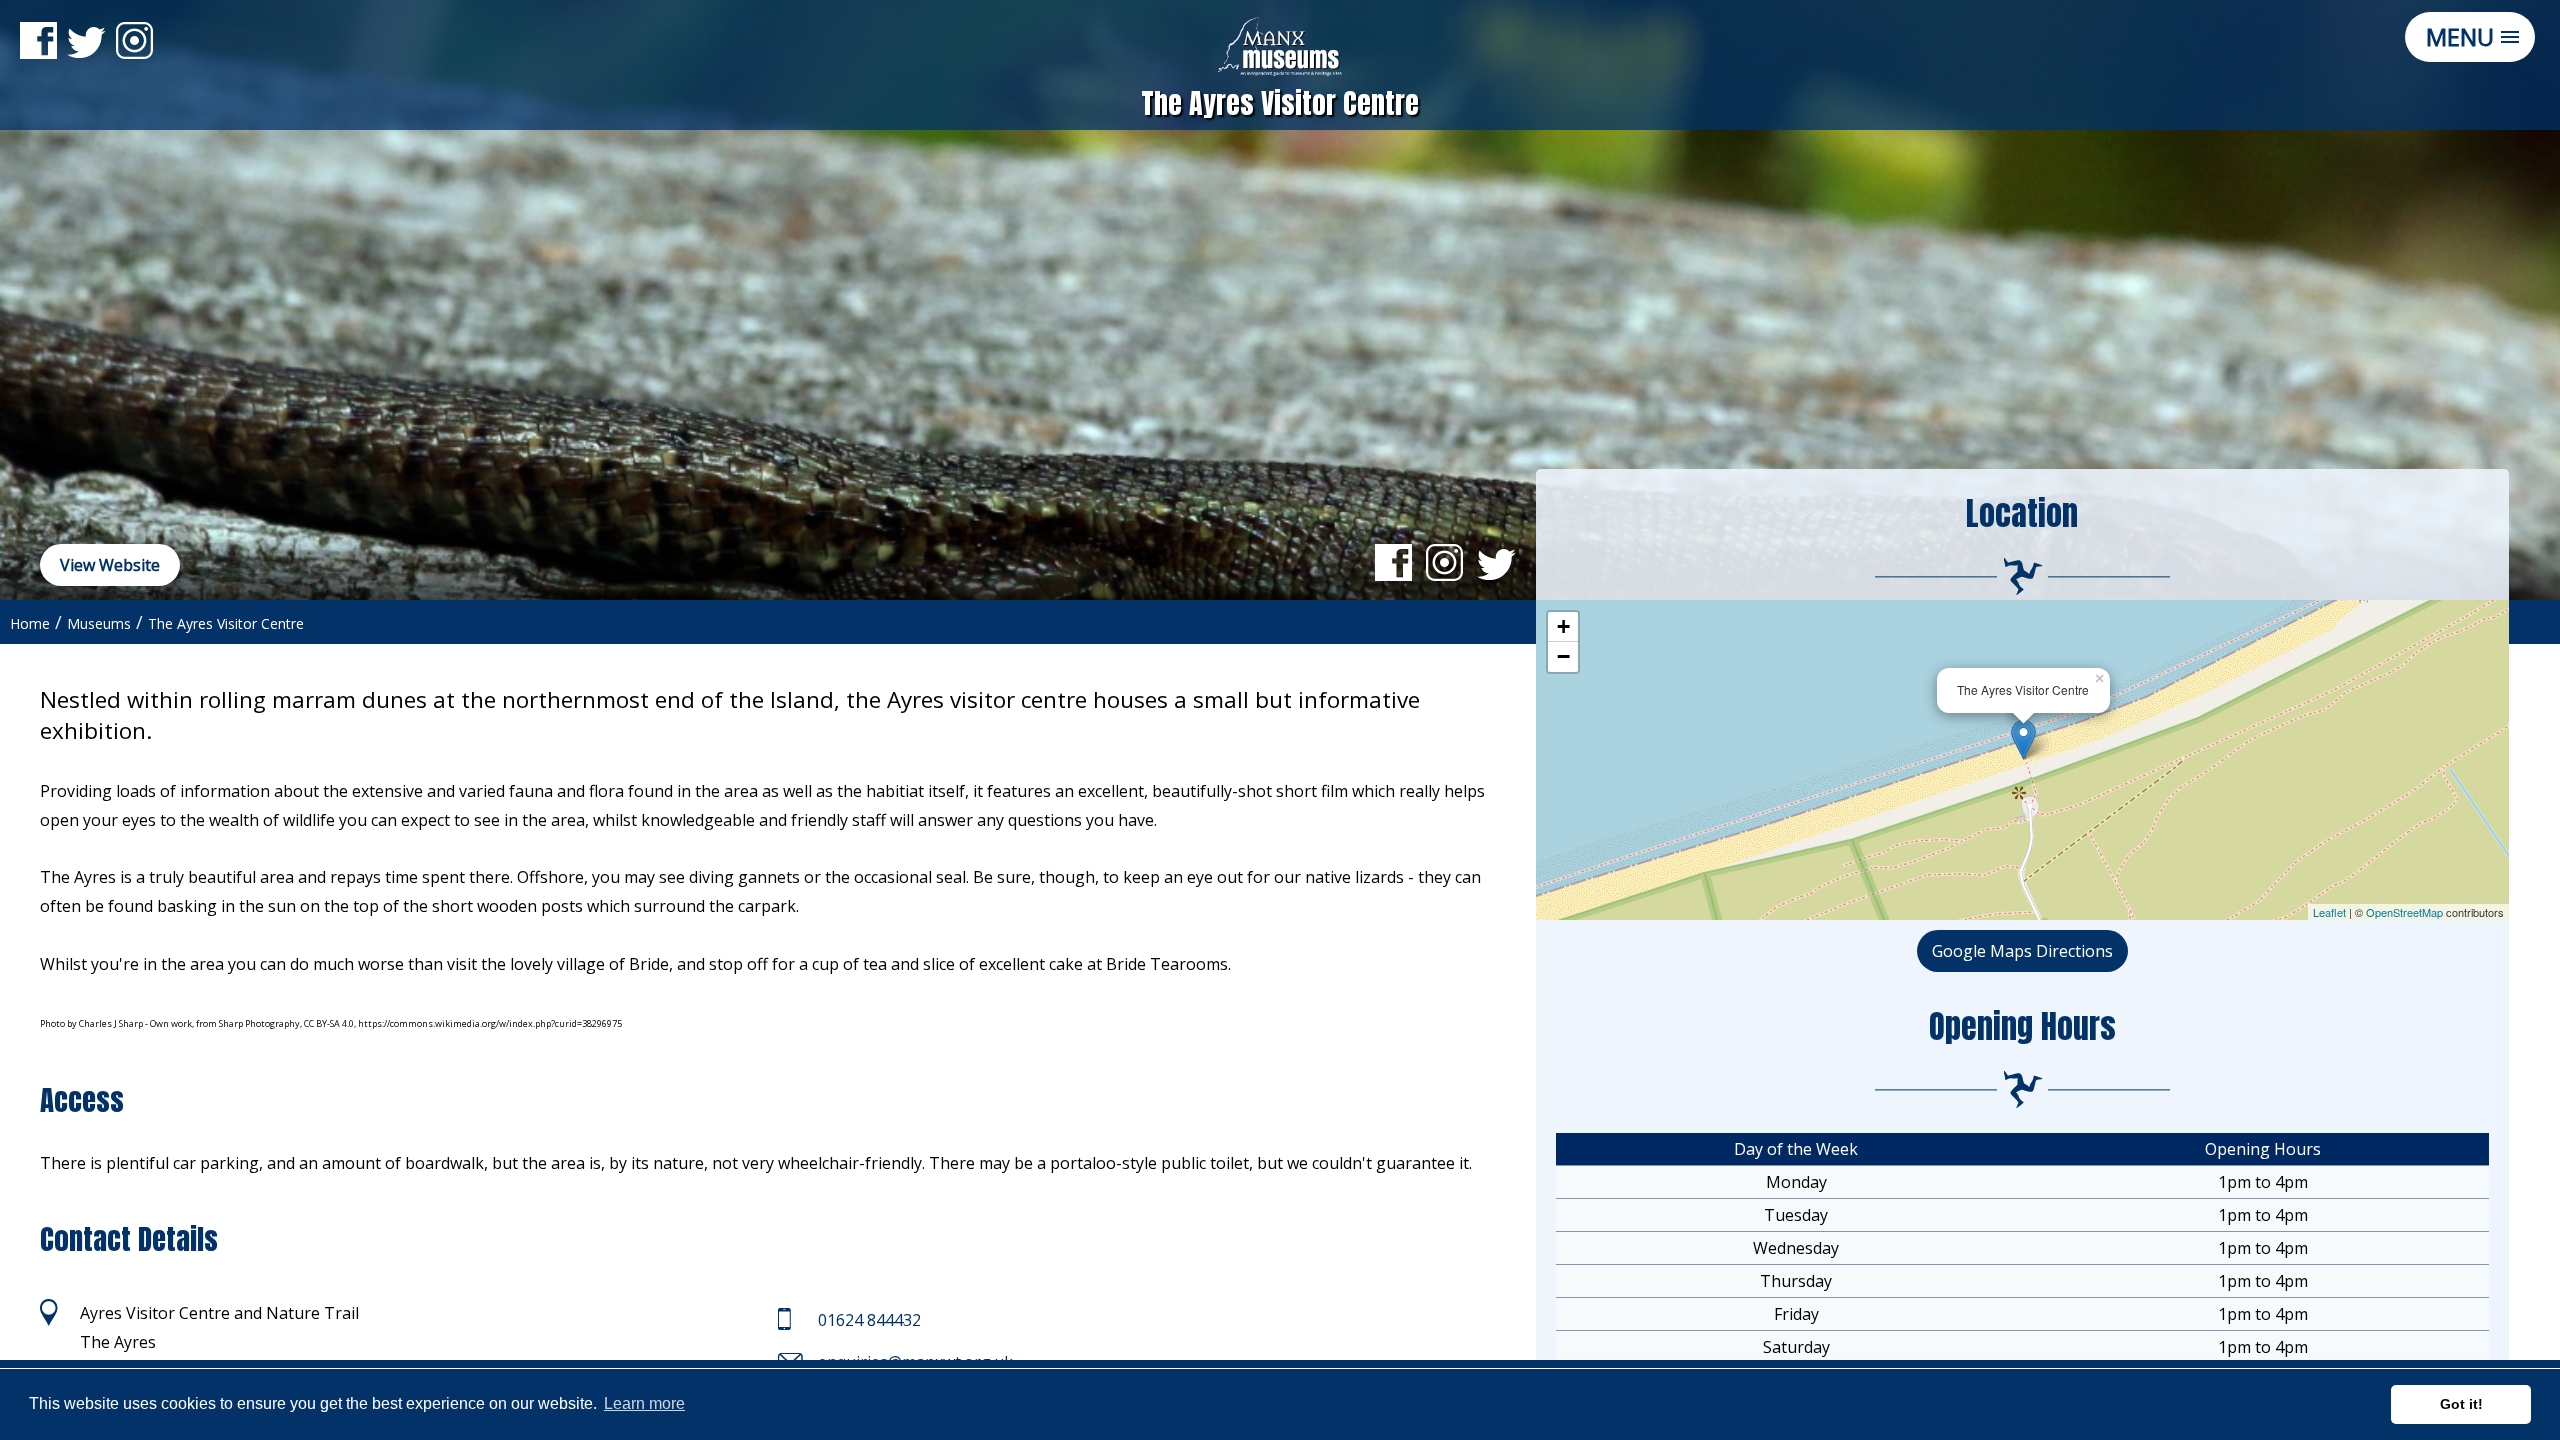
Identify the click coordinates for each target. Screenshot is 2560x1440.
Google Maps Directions (2022, 951)
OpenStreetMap (2404, 912)
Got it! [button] (2461, 1404)
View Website (110, 565)
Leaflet (2329, 912)
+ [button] (1563, 626)
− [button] (1563, 656)
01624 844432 (869, 1320)
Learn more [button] (644, 1403)
